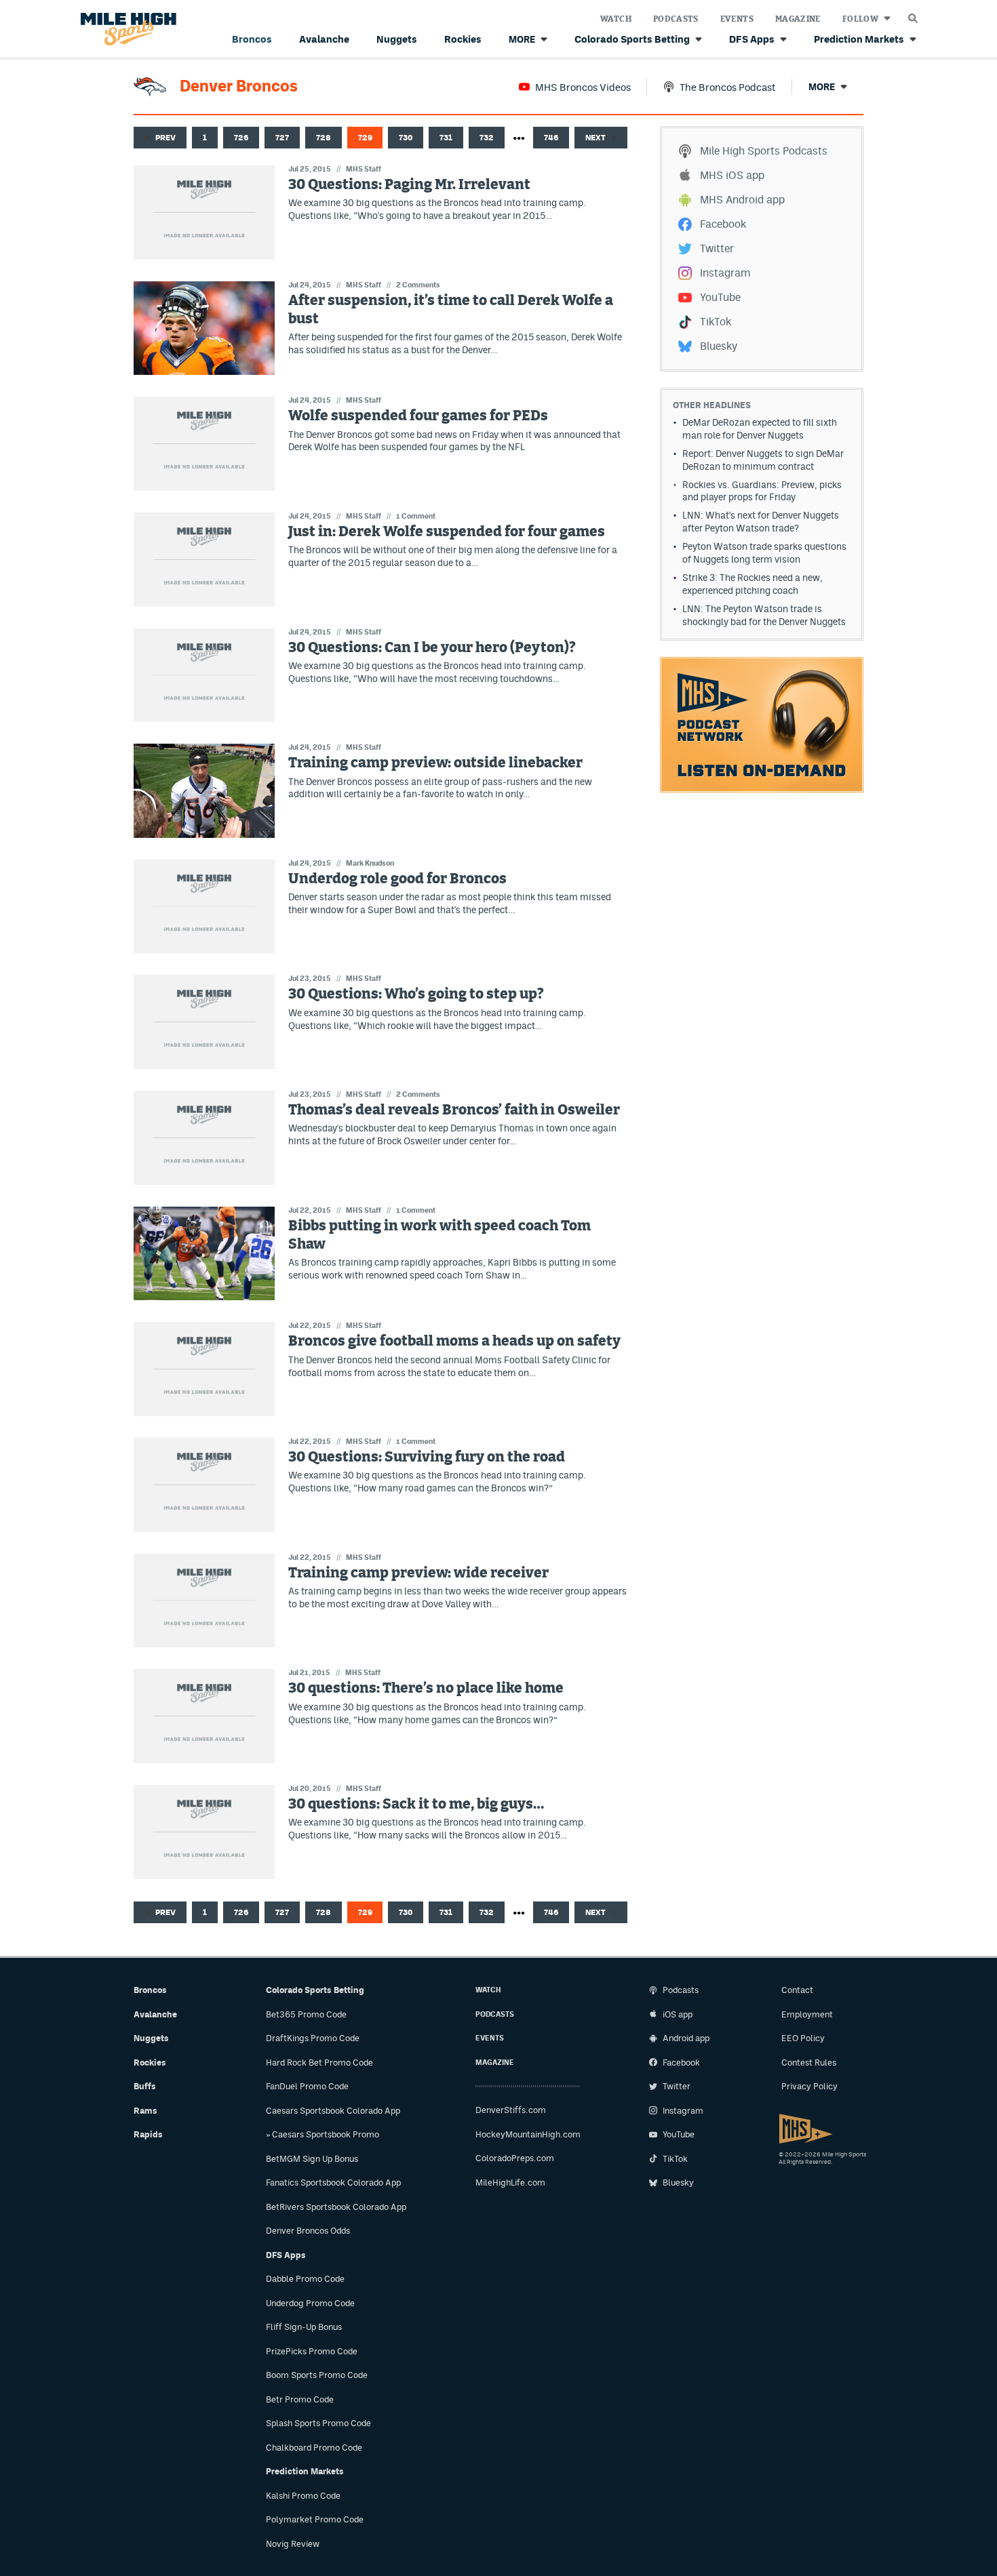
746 (551, 138)
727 (282, 138)
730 (406, 138)
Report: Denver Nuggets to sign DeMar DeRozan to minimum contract (763, 460)
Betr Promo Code (300, 2399)
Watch (616, 19)
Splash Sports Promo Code (318, 2423)
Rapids (148, 2134)
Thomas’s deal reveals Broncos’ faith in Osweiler (454, 1110)
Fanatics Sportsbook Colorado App (333, 2182)
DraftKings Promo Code (313, 2038)
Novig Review (293, 2544)
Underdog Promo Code (310, 2303)
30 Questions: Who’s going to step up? (416, 994)
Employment (807, 2014)
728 (324, 138)
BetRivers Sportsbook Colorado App (336, 2207)
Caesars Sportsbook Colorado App (333, 2111)
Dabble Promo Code (305, 2279)
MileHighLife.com (510, 2182)
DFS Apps (752, 39)
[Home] (126, 29)
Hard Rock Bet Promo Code (319, 2062)
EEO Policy (803, 2038)
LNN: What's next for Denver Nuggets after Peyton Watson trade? (761, 522)
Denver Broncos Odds (308, 2231)
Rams (145, 2111)
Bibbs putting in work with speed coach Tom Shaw (439, 1235)
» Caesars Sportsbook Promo (322, 2134)
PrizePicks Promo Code (312, 2351)
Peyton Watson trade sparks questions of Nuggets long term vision (764, 553)
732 (487, 138)
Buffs (145, 2086)
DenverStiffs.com (511, 2110)
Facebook (723, 224)
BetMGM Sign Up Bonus (312, 2159)
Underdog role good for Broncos (397, 879)
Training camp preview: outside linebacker (435, 763)
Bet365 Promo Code (306, 2014)
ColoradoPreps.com (515, 2158)
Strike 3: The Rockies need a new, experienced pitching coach (752, 584)
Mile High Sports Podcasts (764, 151)
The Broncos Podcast (728, 87)
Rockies (463, 39)
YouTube (720, 297)
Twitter (717, 248)
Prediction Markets (859, 39)
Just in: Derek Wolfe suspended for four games (447, 532)
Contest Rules (809, 2062)
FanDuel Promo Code (307, 2086)
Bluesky (719, 346)
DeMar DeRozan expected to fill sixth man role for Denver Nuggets (760, 429)
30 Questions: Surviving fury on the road (427, 1457)
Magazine (798, 19)
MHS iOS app (732, 175)
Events (737, 19)
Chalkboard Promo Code (314, 2448)
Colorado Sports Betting (632, 39)
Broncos (252, 39)
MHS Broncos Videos (583, 87)
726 (241, 138)
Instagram (725, 273)
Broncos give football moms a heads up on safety (454, 1341)
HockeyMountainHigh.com (528, 2134)
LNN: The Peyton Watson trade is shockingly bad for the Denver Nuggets (764, 615)
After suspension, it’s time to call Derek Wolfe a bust (451, 310)
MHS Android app (742, 200)
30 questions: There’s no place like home (426, 1688)
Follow (860, 19)
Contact (797, 1990)
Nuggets (397, 39)
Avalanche (324, 39)
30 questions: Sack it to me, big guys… (416, 1804)
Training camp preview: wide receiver (418, 1573)
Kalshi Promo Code (303, 2496)
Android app (686, 2038)
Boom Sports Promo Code (317, 2375)
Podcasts (676, 19)
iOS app (678, 2014)
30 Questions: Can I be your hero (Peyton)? (432, 648)
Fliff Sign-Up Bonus (304, 2327)
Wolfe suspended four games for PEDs (418, 416)
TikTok (716, 322)
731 (446, 138)
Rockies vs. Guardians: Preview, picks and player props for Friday (762, 491)
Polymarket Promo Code (315, 2519)
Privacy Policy (809, 2086)
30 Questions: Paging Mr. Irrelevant (409, 185)
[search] (913, 15)
